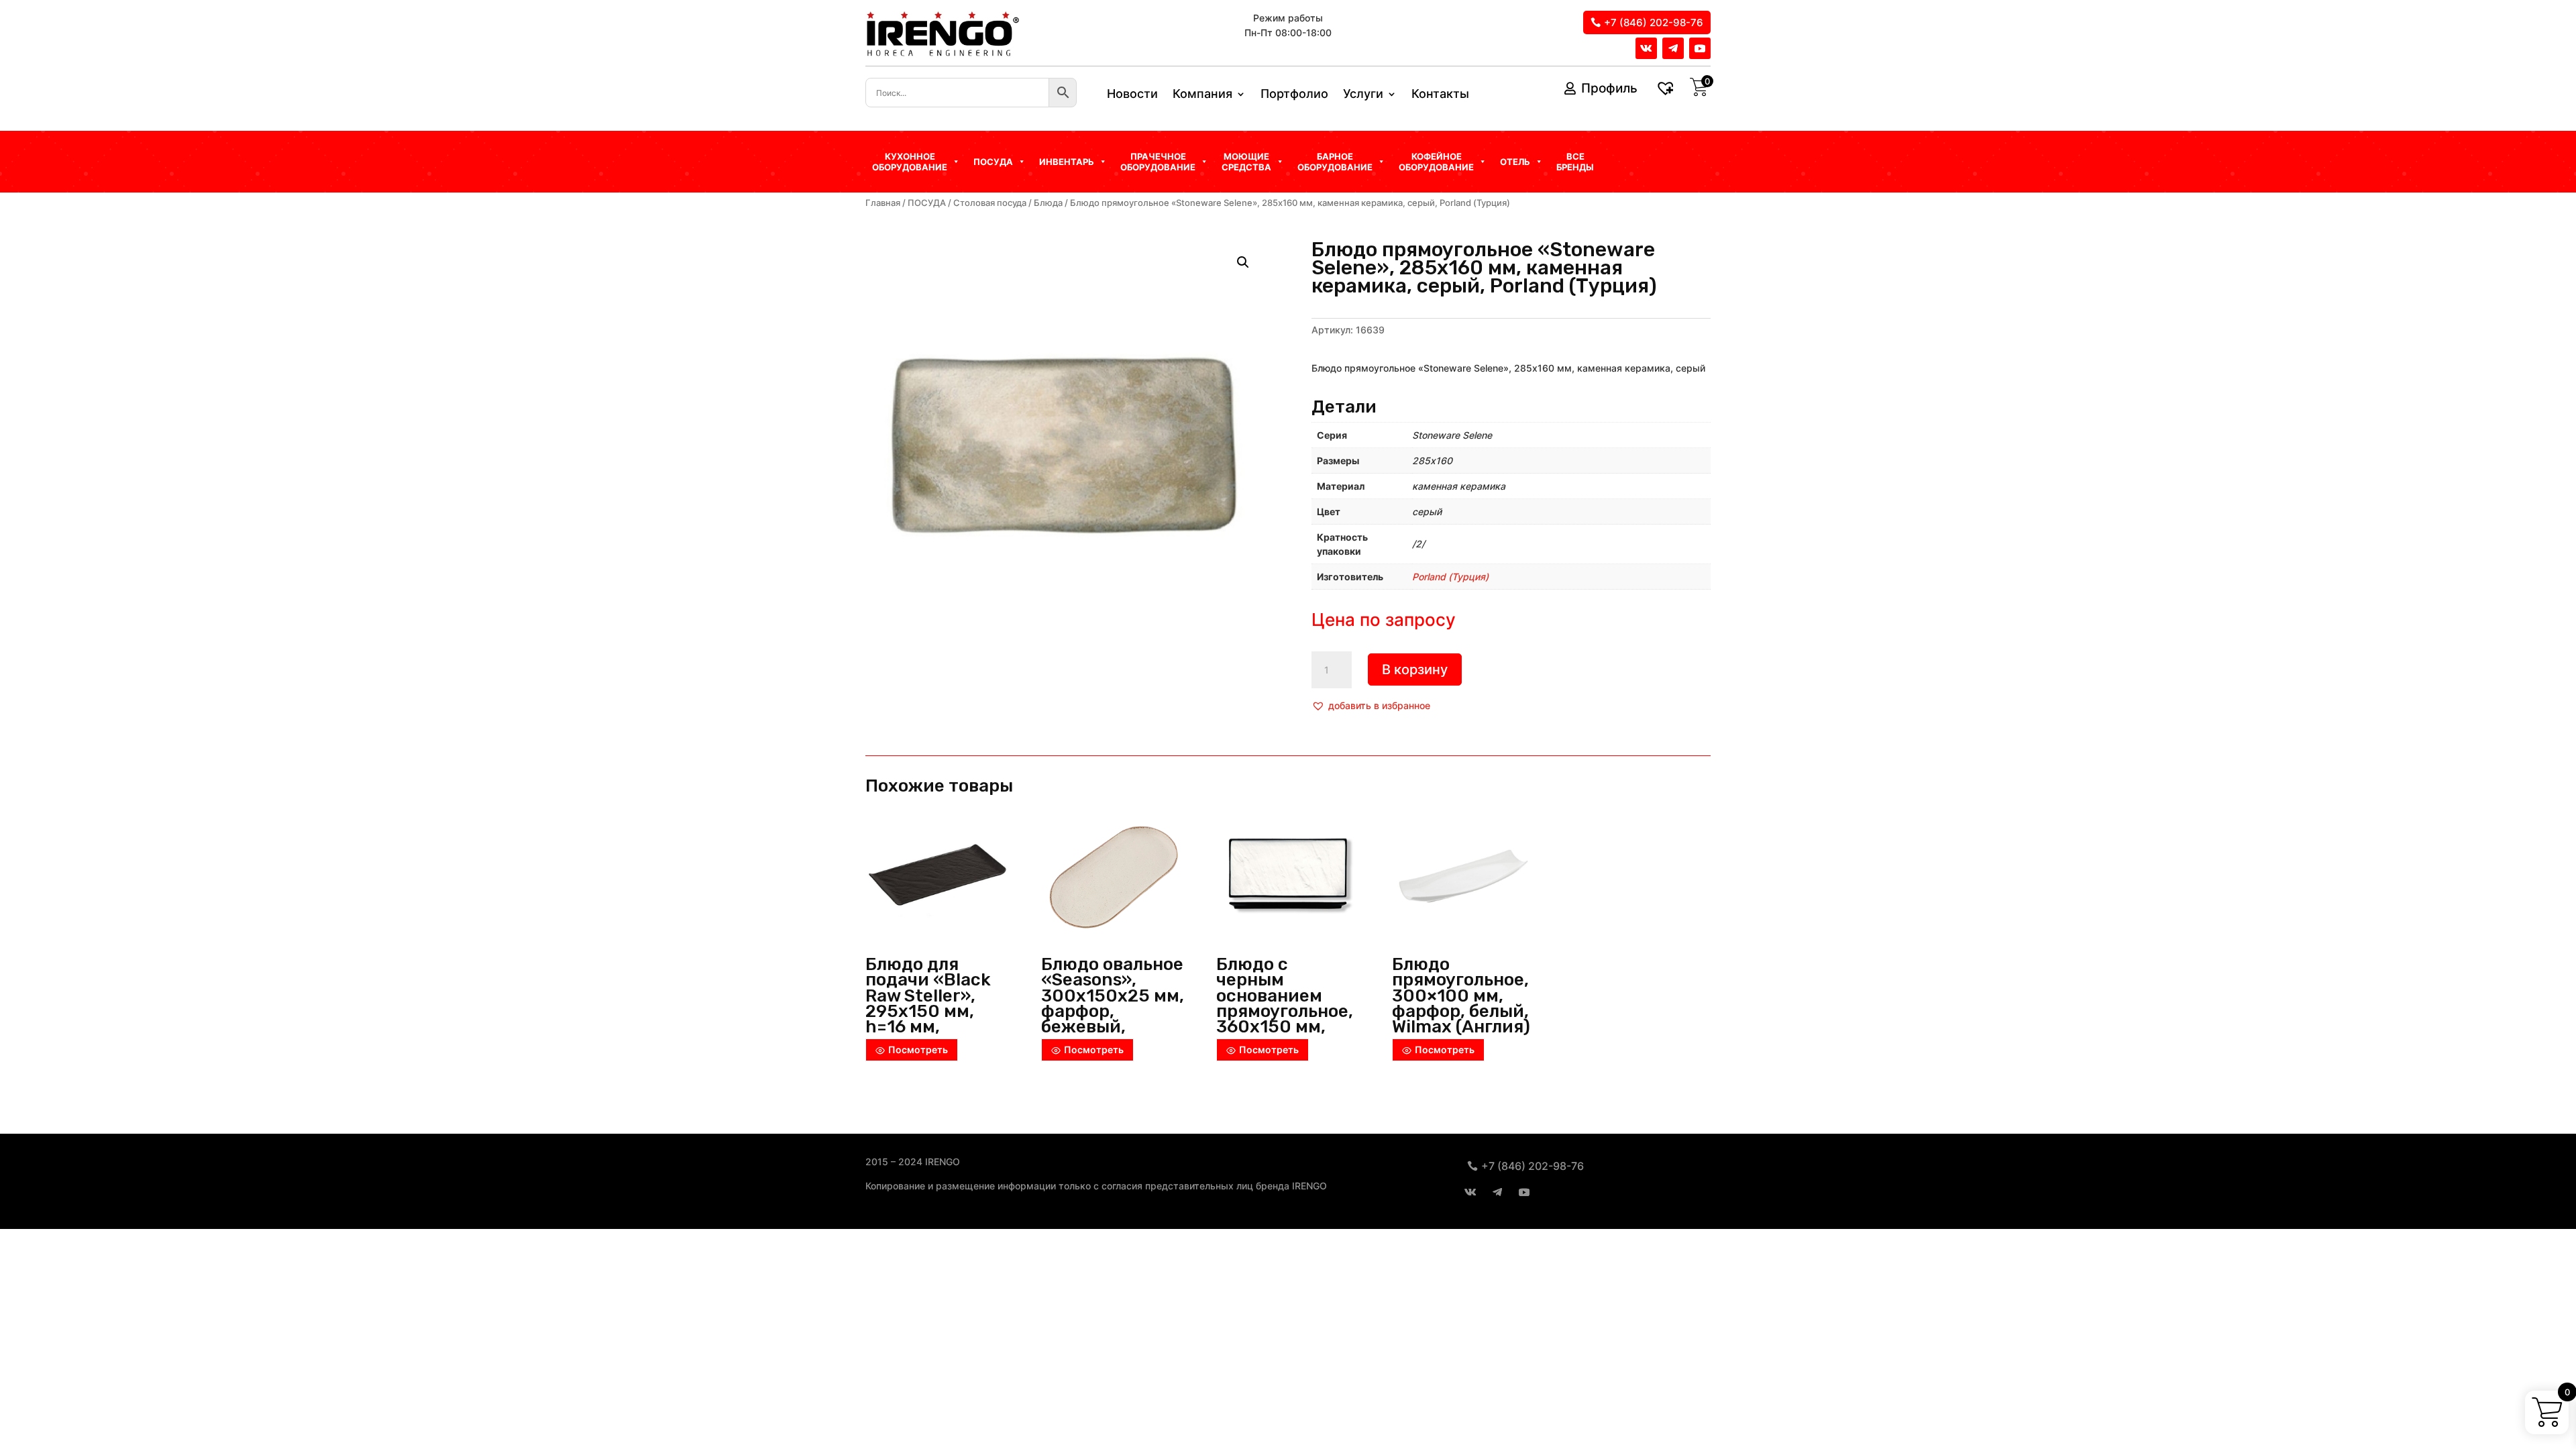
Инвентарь (1067, 162)
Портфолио (1294, 95)
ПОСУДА (927, 203)
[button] (1371, 706)
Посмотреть (918, 1050)
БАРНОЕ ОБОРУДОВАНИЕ (1335, 162)
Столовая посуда (990, 203)
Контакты (1440, 95)
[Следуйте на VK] (1646, 48)
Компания (1202, 95)
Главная (883, 203)
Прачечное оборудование (1158, 162)
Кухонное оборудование (910, 162)
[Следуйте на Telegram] (1673, 48)
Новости (1132, 95)
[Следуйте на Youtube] (1700, 48)
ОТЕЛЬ (1515, 162)
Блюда (1048, 203)
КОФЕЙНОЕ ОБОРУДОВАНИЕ (1436, 162)
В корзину (1415, 669)
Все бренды (1575, 162)
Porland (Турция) (1450, 577)
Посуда (993, 162)
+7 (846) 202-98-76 (1654, 22)
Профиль (1609, 88)
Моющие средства (1246, 162)
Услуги (1363, 95)
